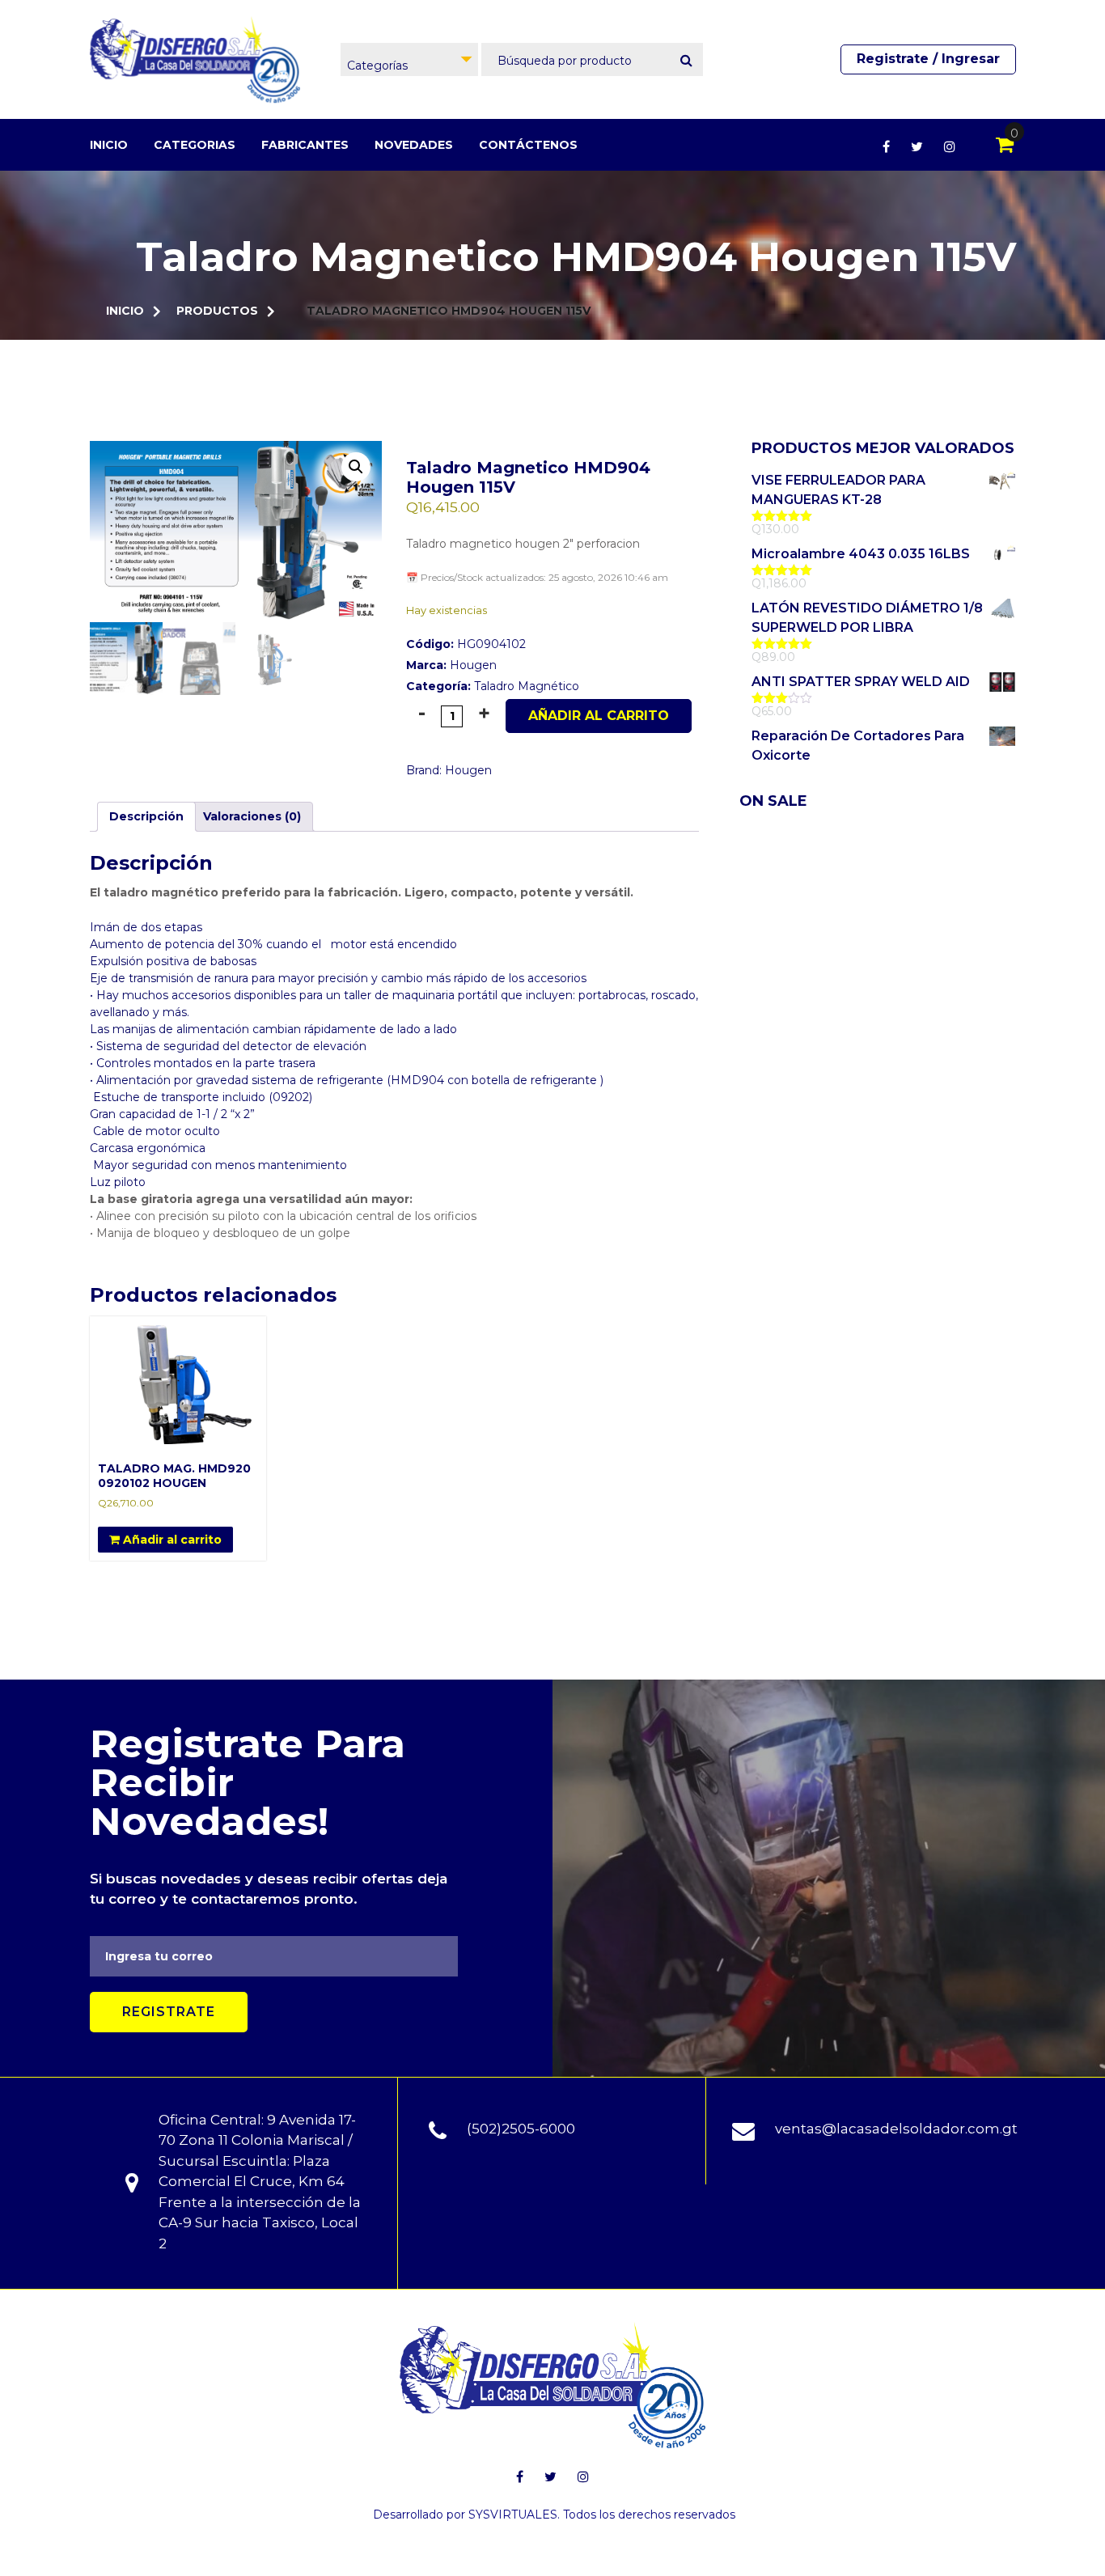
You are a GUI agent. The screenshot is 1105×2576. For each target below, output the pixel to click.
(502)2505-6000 (521, 2129)
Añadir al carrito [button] (171, 1540)
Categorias (195, 145)
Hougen (473, 665)
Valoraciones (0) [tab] (252, 816)
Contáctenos (528, 145)
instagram (950, 146)
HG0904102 (466, 644)
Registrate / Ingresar (928, 59)
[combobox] (409, 59)
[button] (356, 467)
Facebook (886, 146)
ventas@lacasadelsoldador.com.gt (896, 2129)
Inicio (109, 145)
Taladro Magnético (527, 686)
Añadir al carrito (599, 716)
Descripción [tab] (146, 816)
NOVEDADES (414, 145)
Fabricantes (305, 145)
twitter (917, 146)
